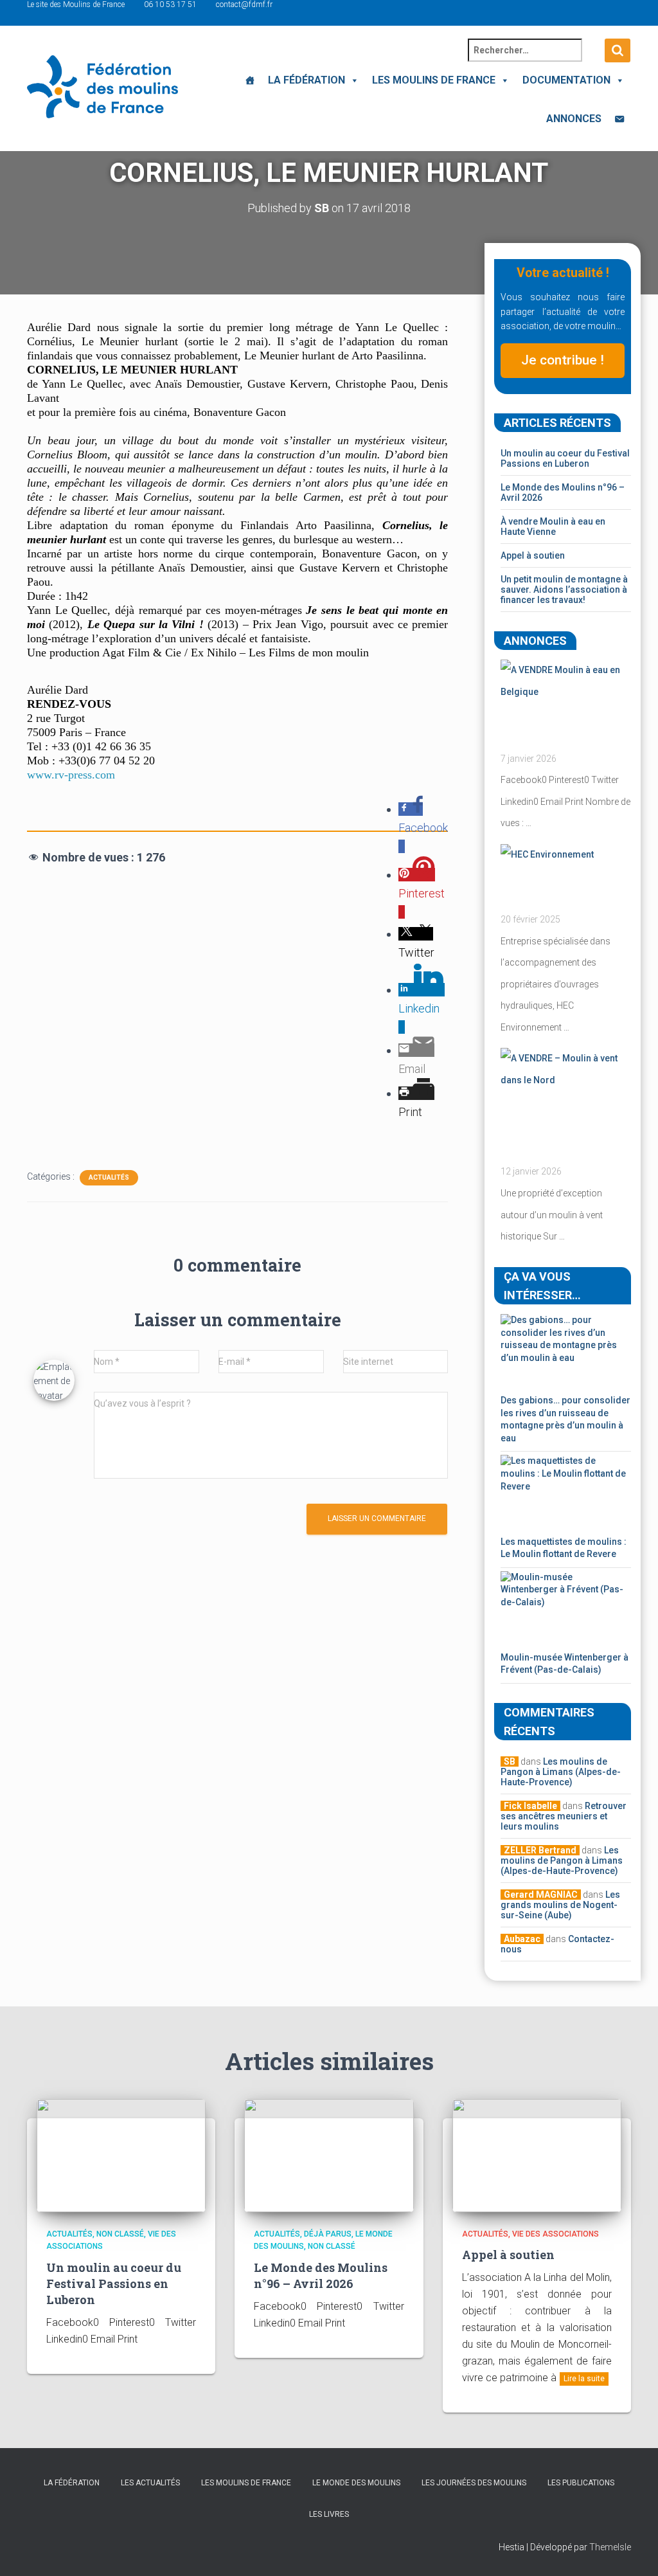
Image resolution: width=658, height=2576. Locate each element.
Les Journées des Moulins (474, 2483)
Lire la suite (584, 2379)
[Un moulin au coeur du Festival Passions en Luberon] (121, 2155)
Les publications (581, 2483)
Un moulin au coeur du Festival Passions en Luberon (565, 458)
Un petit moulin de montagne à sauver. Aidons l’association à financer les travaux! (564, 590)
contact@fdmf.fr (244, 5)
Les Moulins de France (434, 80)
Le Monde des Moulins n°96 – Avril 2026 (321, 2275)
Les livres (329, 2514)
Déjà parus (328, 2234)
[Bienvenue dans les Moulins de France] (250, 80)
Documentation (566, 80)
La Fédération (307, 80)
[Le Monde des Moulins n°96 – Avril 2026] (329, 2155)
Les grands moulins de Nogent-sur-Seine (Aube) (560, 1905)
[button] (352, 80)
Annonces (574, 119)
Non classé (120, 2234)
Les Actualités (150, 2483)
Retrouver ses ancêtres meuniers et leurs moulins (564, 1816)
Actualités (109, 1177)
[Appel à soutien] (537, 2155)
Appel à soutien (533, 555)
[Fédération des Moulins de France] (102, 87)
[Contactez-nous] (619, 119)
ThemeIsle (610, 2547)
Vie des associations (556, 2234)
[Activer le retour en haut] (633, 2550)
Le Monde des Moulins (356, 2483)
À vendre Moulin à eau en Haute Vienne (553, 527)
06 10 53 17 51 (170, 5)
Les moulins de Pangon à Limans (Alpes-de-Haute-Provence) (561, 1772)
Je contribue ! (563, 360)
